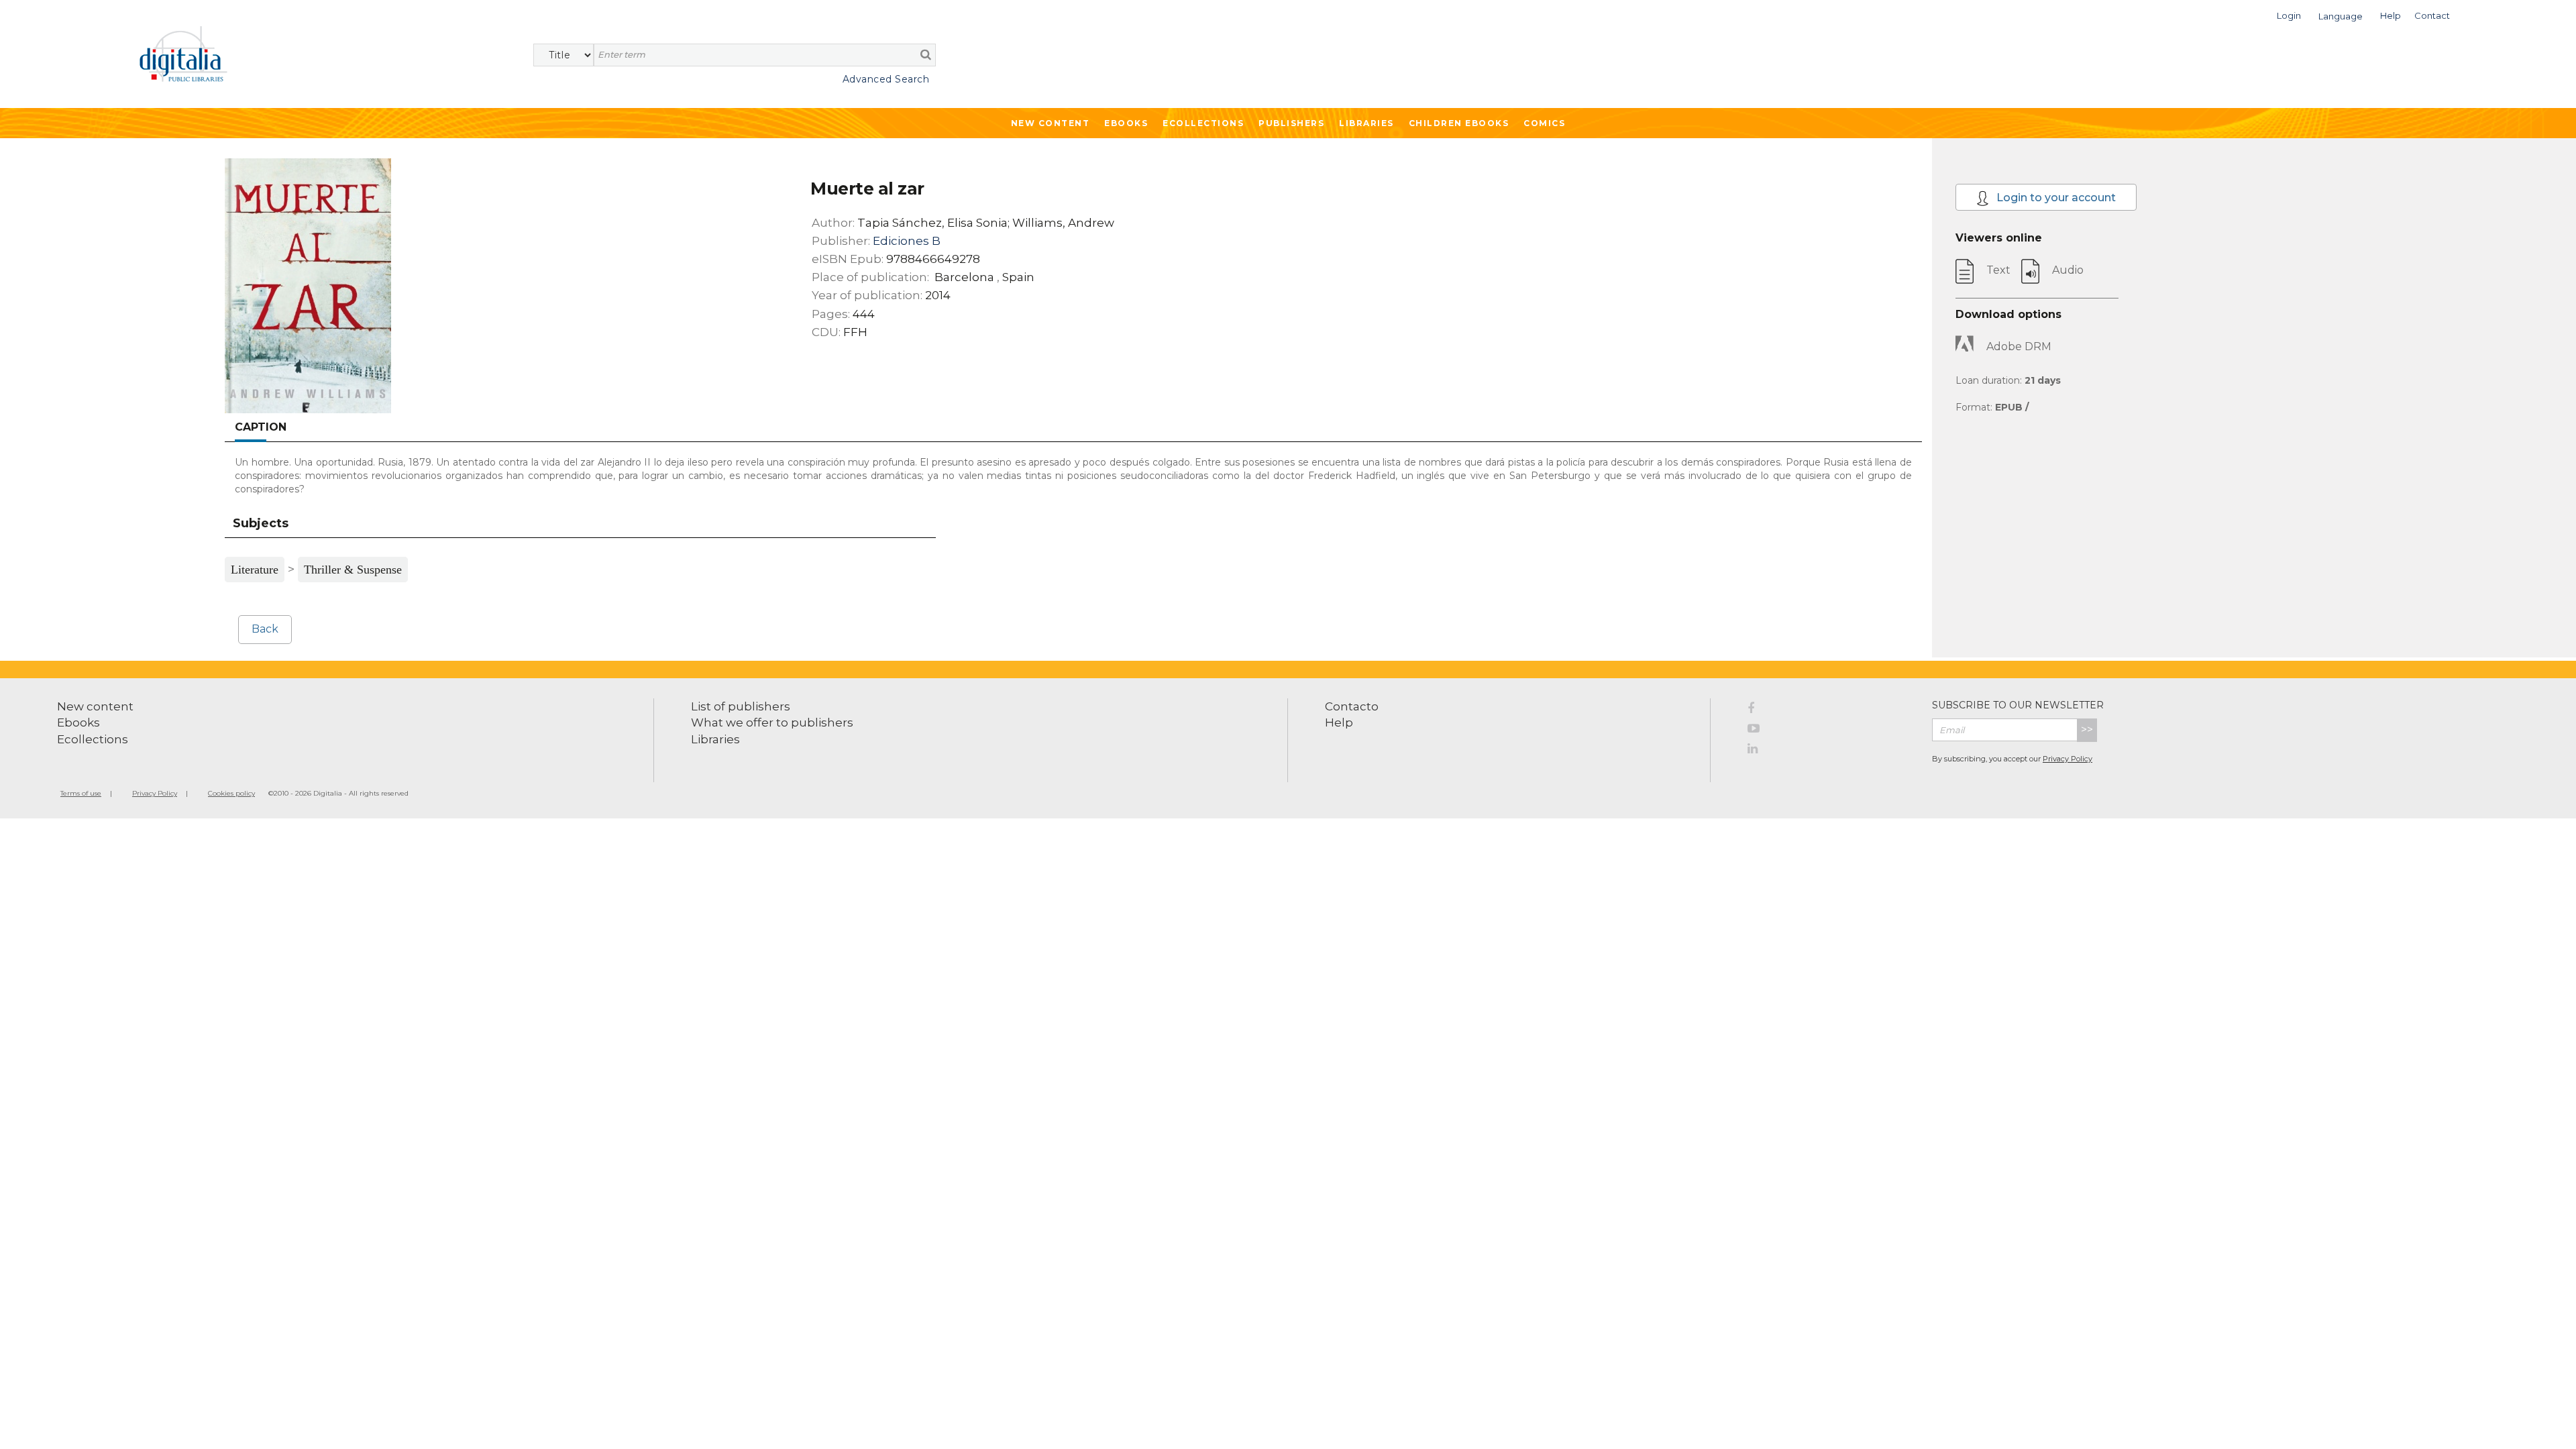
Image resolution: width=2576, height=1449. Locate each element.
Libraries (1366, 123)
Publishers (1291, 123)
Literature (255, 570)
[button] (2289, 14)
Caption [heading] (261, 427)
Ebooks (1126, 123)
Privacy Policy (2068, 759)
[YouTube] (1830, 731)
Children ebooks (1459, 123)
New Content (1051, 123)
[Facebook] (1830, 710)
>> (2087, 730)
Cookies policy (231, 793)
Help (1339, 722)
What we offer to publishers (772, 722)
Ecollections (1203, 123)
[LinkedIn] (1830, 751)
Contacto (1352, 706)
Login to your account (2055, 198)
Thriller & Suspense (353, 570)
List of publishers (741, 706)
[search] (926, 54)
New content (95, 706)
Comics (1544, 123)
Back (265, 629)
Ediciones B (907, 241)
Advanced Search (886, 79)
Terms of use (81, 793)
